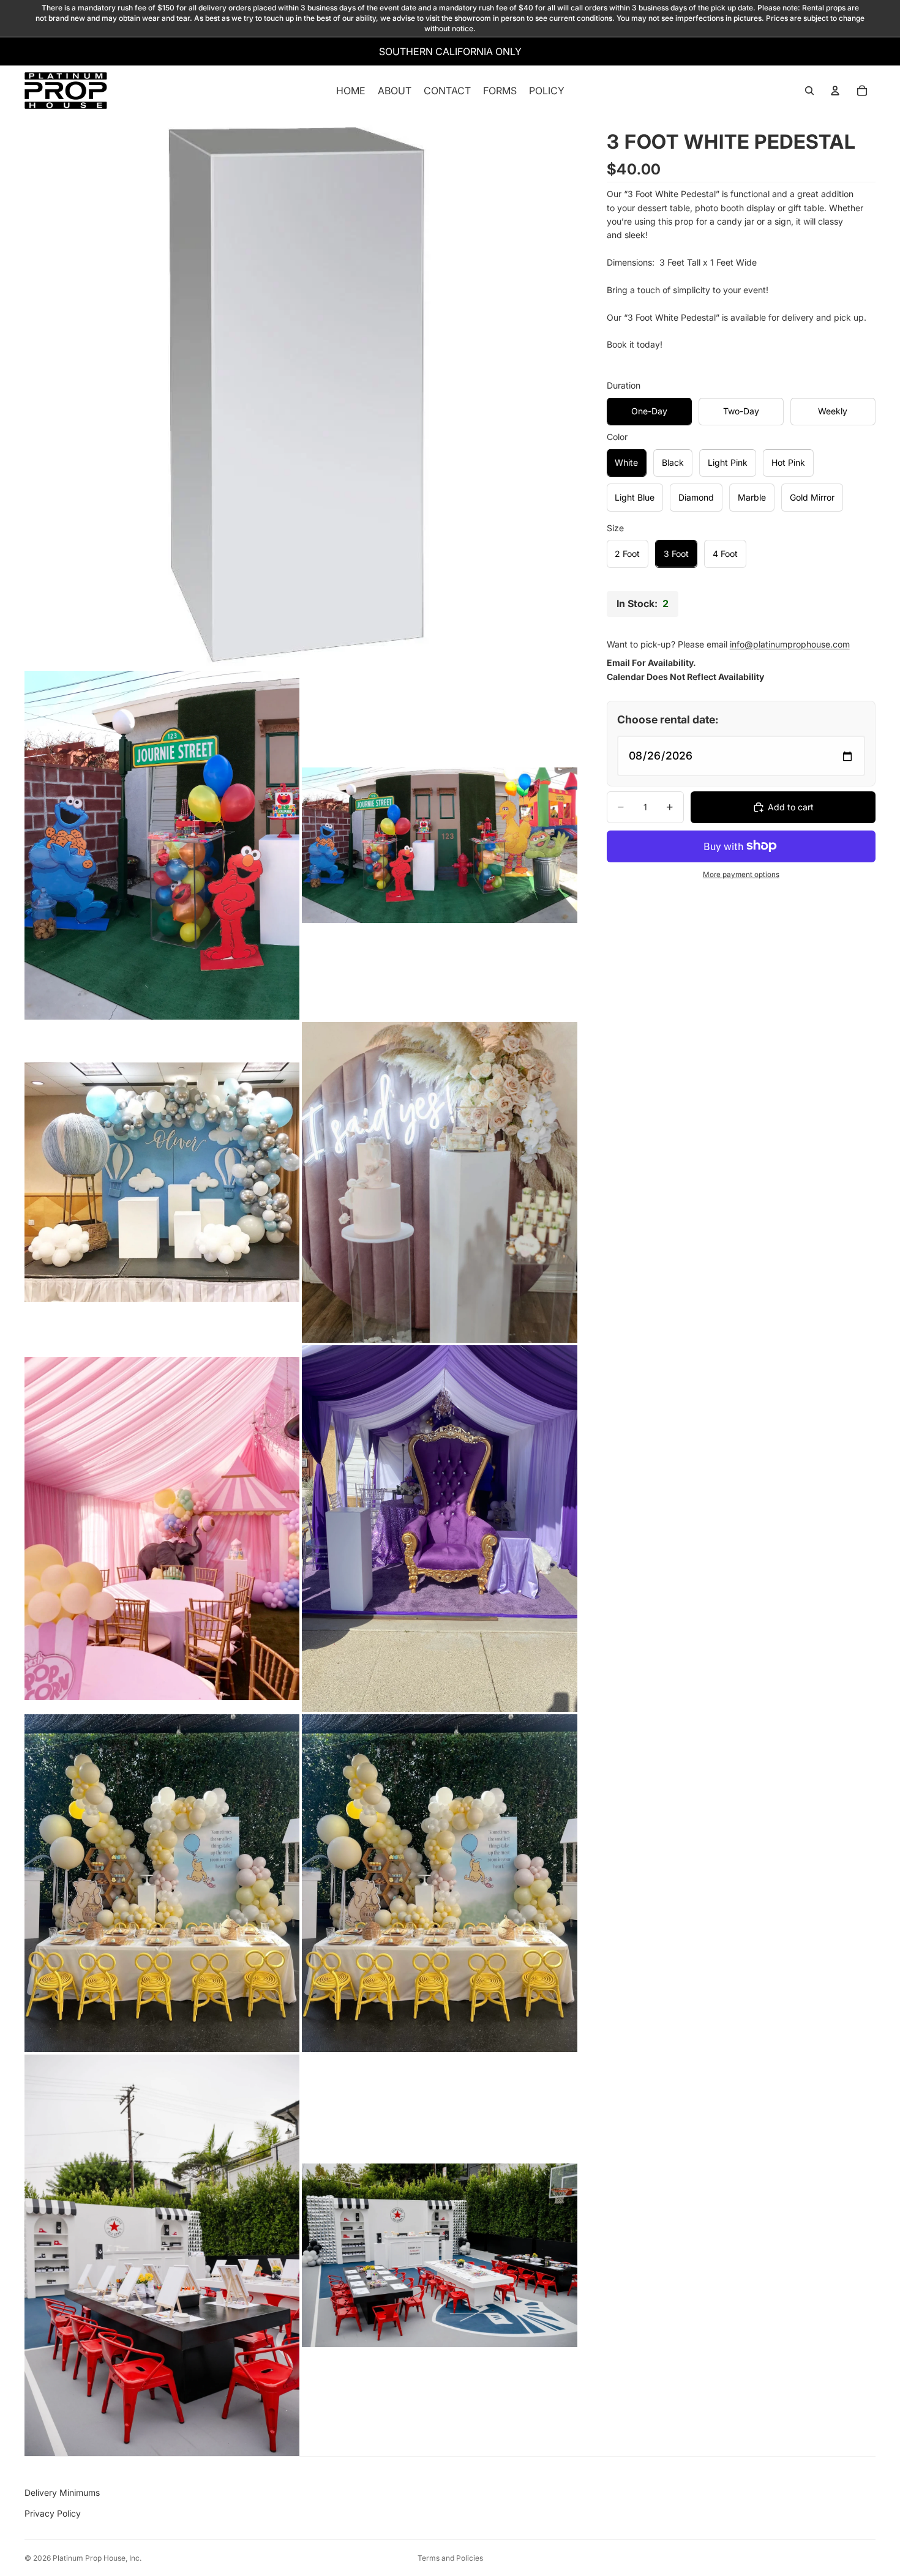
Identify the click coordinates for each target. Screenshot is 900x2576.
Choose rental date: (668, 719)
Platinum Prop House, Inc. (97, 2558)
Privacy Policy (53, 2513)
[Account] (835, 91)
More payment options (741, 875)
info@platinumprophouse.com (790, 644)
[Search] (809, 91)
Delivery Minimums (62, 2492)
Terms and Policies (450, 2558)
